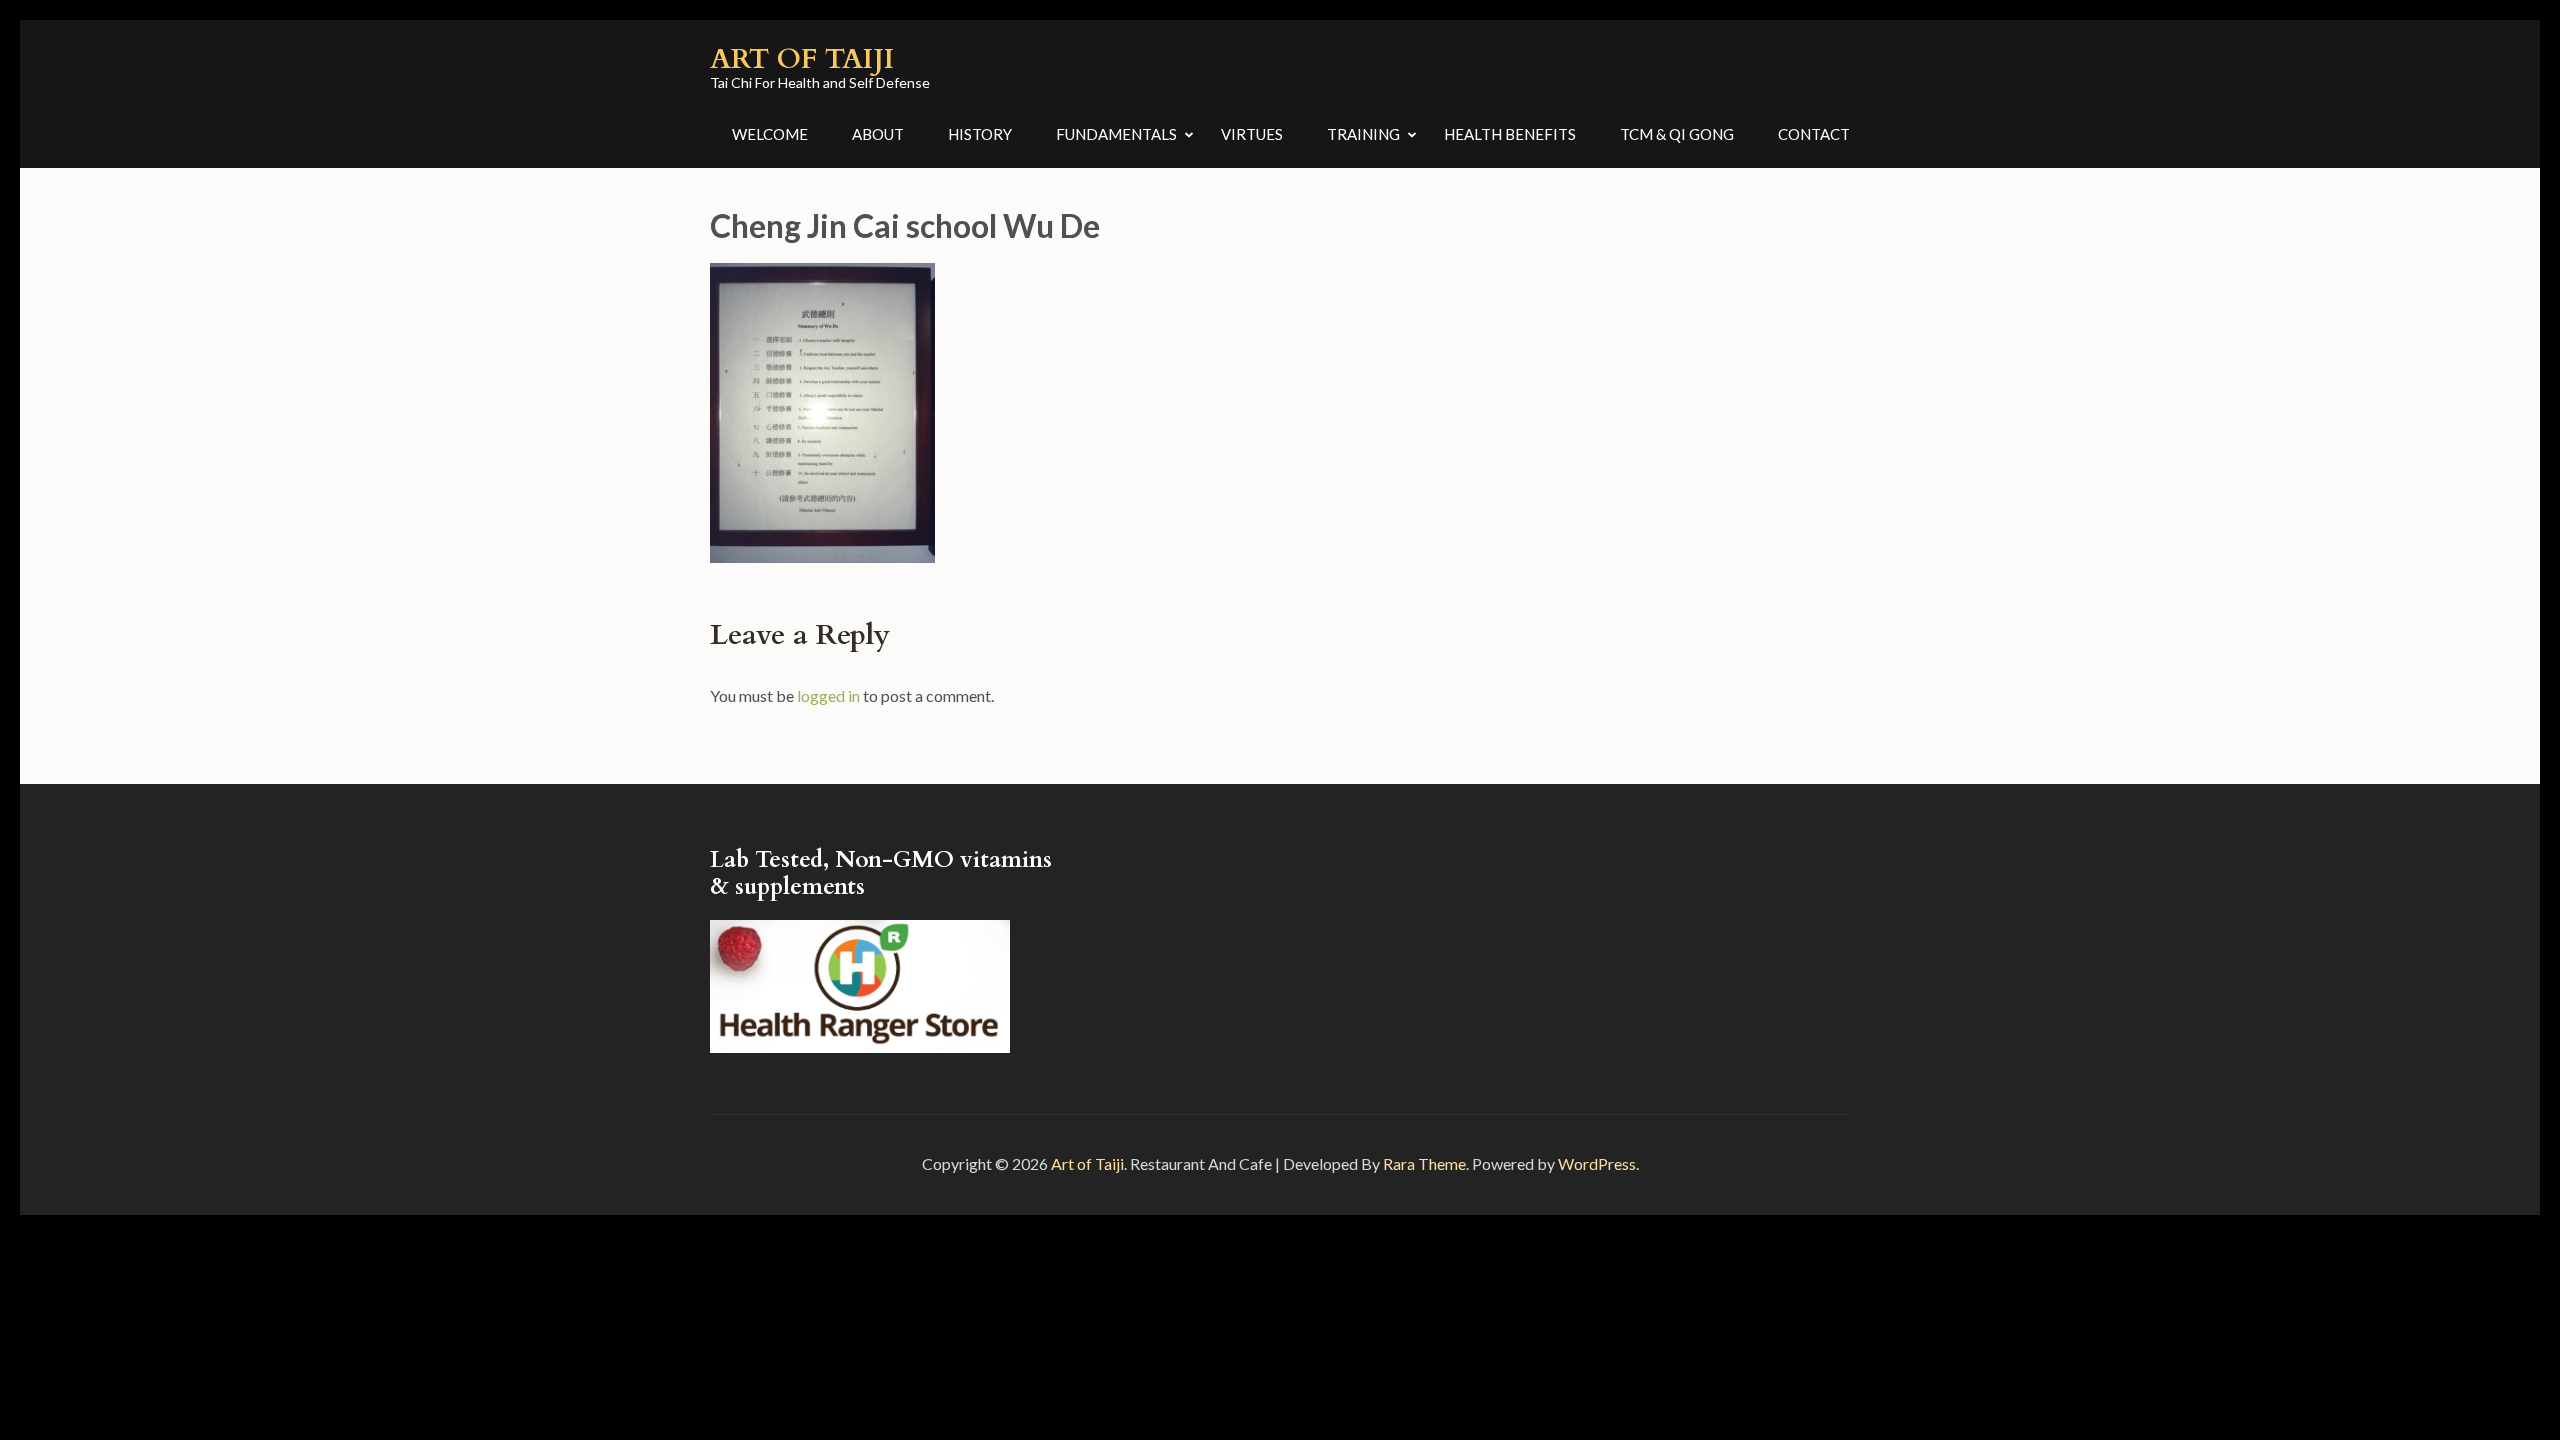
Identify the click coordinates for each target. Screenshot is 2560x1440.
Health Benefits (1510, 134)
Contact (1814, 134)
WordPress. (1598, 1163)
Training (1363, 134)
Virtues (1252, 134)
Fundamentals (1116, 134)
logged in (828, 695)
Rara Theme (1424, 1163)
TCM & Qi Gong (1677, 134)
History (980, 134)
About (878, 134)
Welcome (770, 134)
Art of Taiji (802, 59)
